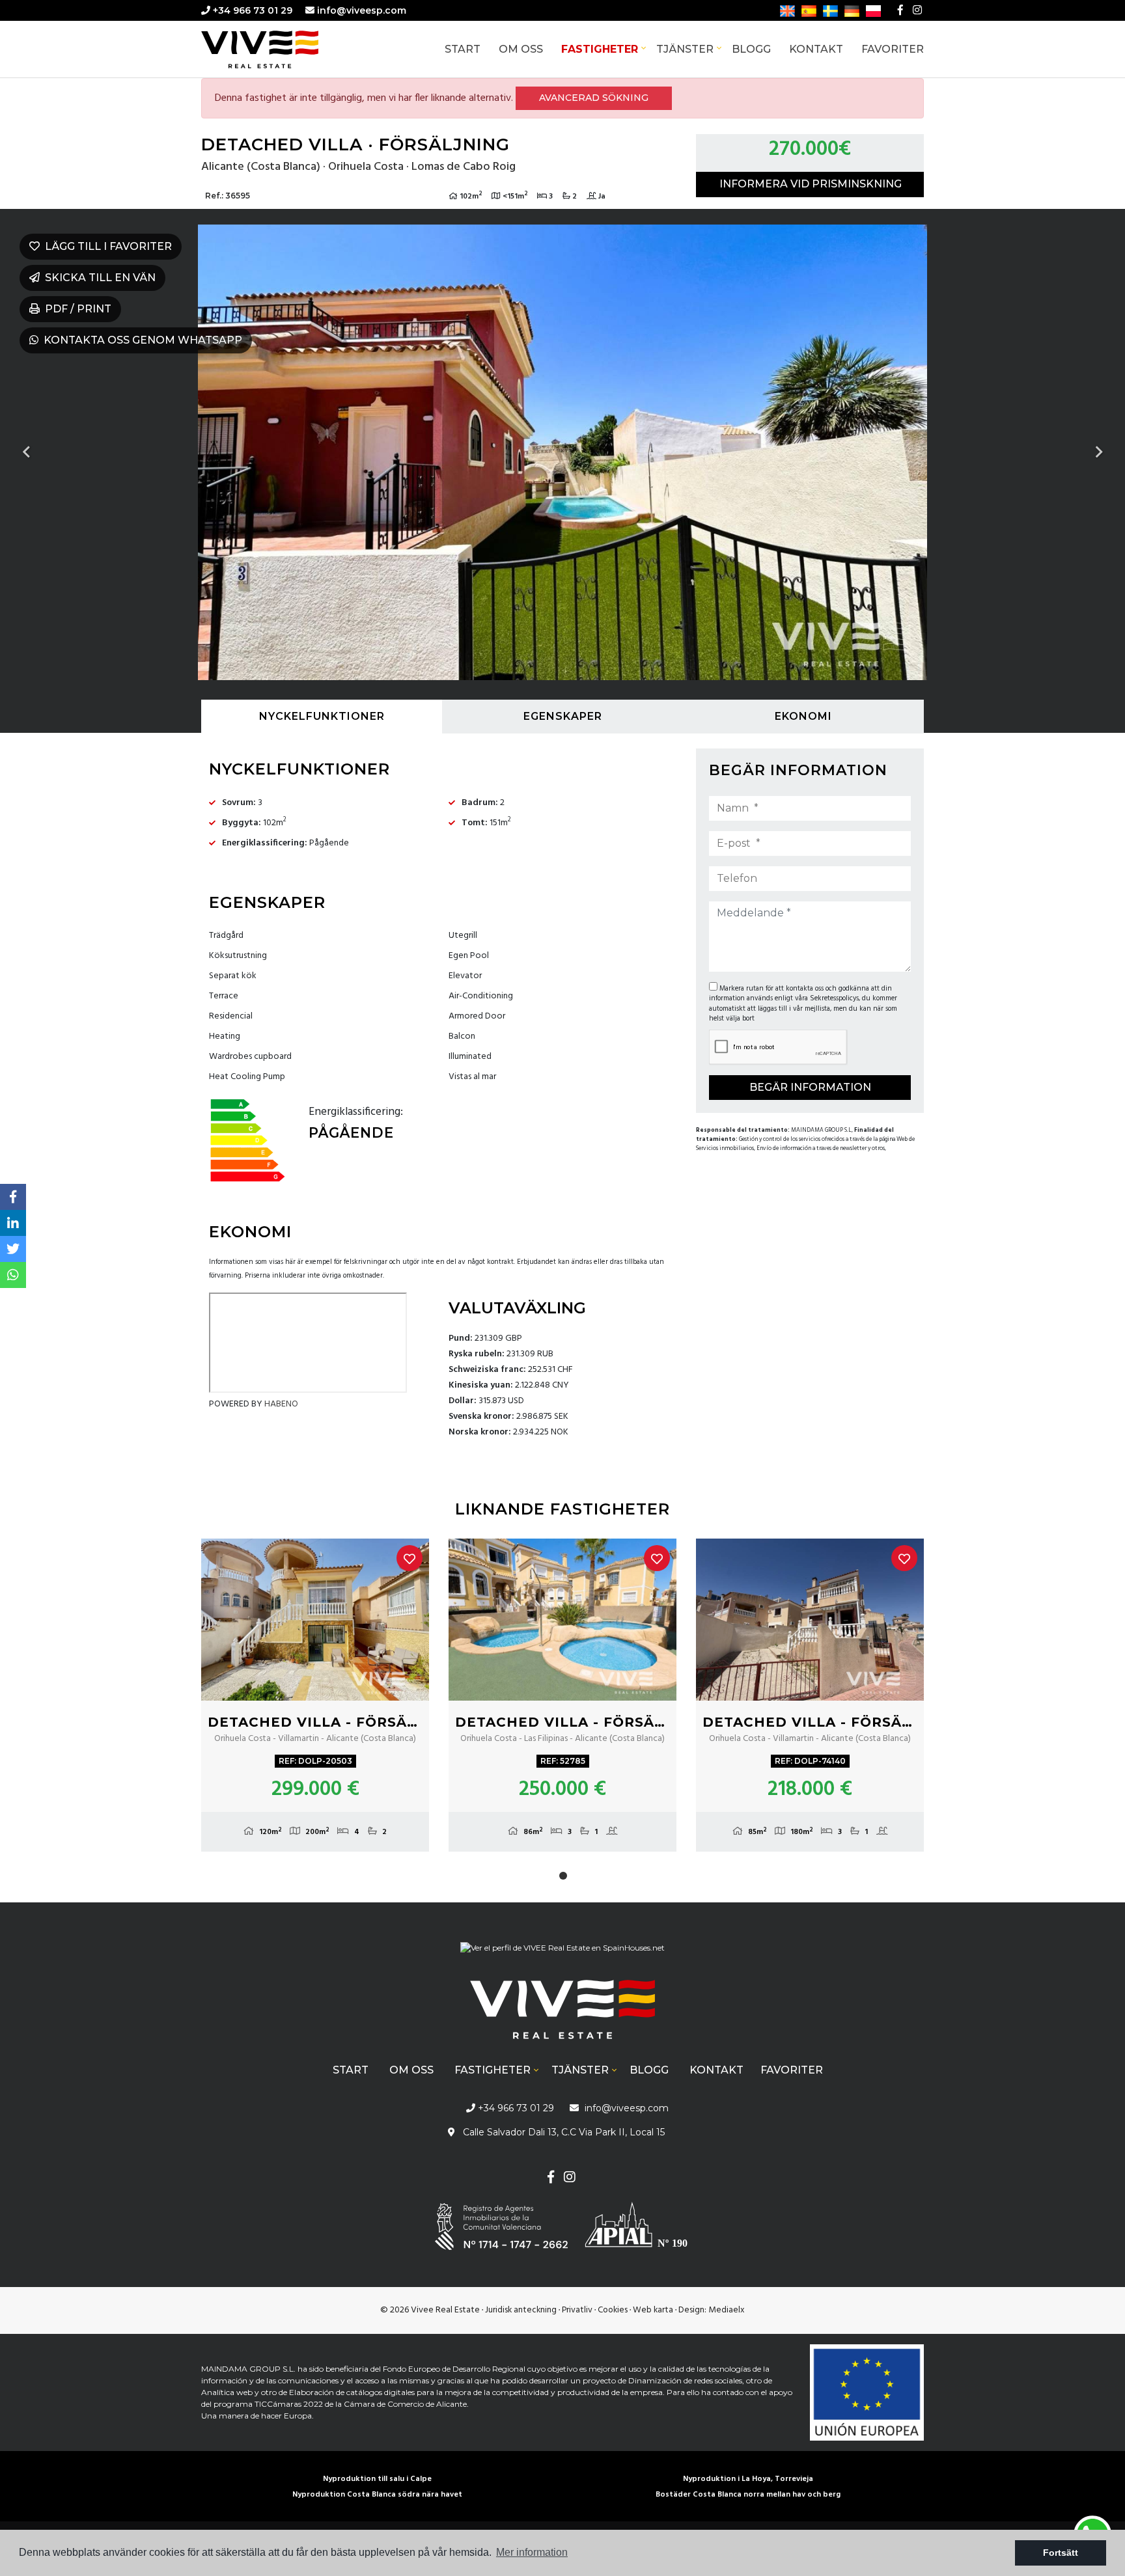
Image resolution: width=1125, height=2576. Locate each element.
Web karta (653, 2310)
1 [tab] (563, 1876)
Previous (26, 452)
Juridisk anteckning (521, 2310)
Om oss (521, 49)
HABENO (281, 1404)
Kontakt (816, 49)
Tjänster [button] (685, 49)
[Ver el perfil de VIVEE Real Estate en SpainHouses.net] (562, 1953)
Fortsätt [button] (1061, 2553)
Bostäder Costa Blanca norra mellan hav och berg (748, 2495)
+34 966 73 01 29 (251, 10)
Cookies (613, 2310)
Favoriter (893, 49)
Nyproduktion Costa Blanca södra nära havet (377, 2495)
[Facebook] (900, 10)
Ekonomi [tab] (803, 716)
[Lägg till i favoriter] (410, 1558)
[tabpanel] (315, 1695)
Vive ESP (279, 49)
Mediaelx (727, 2310)
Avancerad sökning (594, 98)
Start (463, 49)
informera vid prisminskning (811, 184)
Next (1099, 452)
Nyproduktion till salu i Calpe (377, 2479)
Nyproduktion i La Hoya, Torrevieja (748, 2479)
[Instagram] (917, 10)
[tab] (322, 717)
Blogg (751, 49)
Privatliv (577, 2310)
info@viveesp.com (362, 10)
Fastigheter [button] (600, 49)
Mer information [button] (532, 2552)
